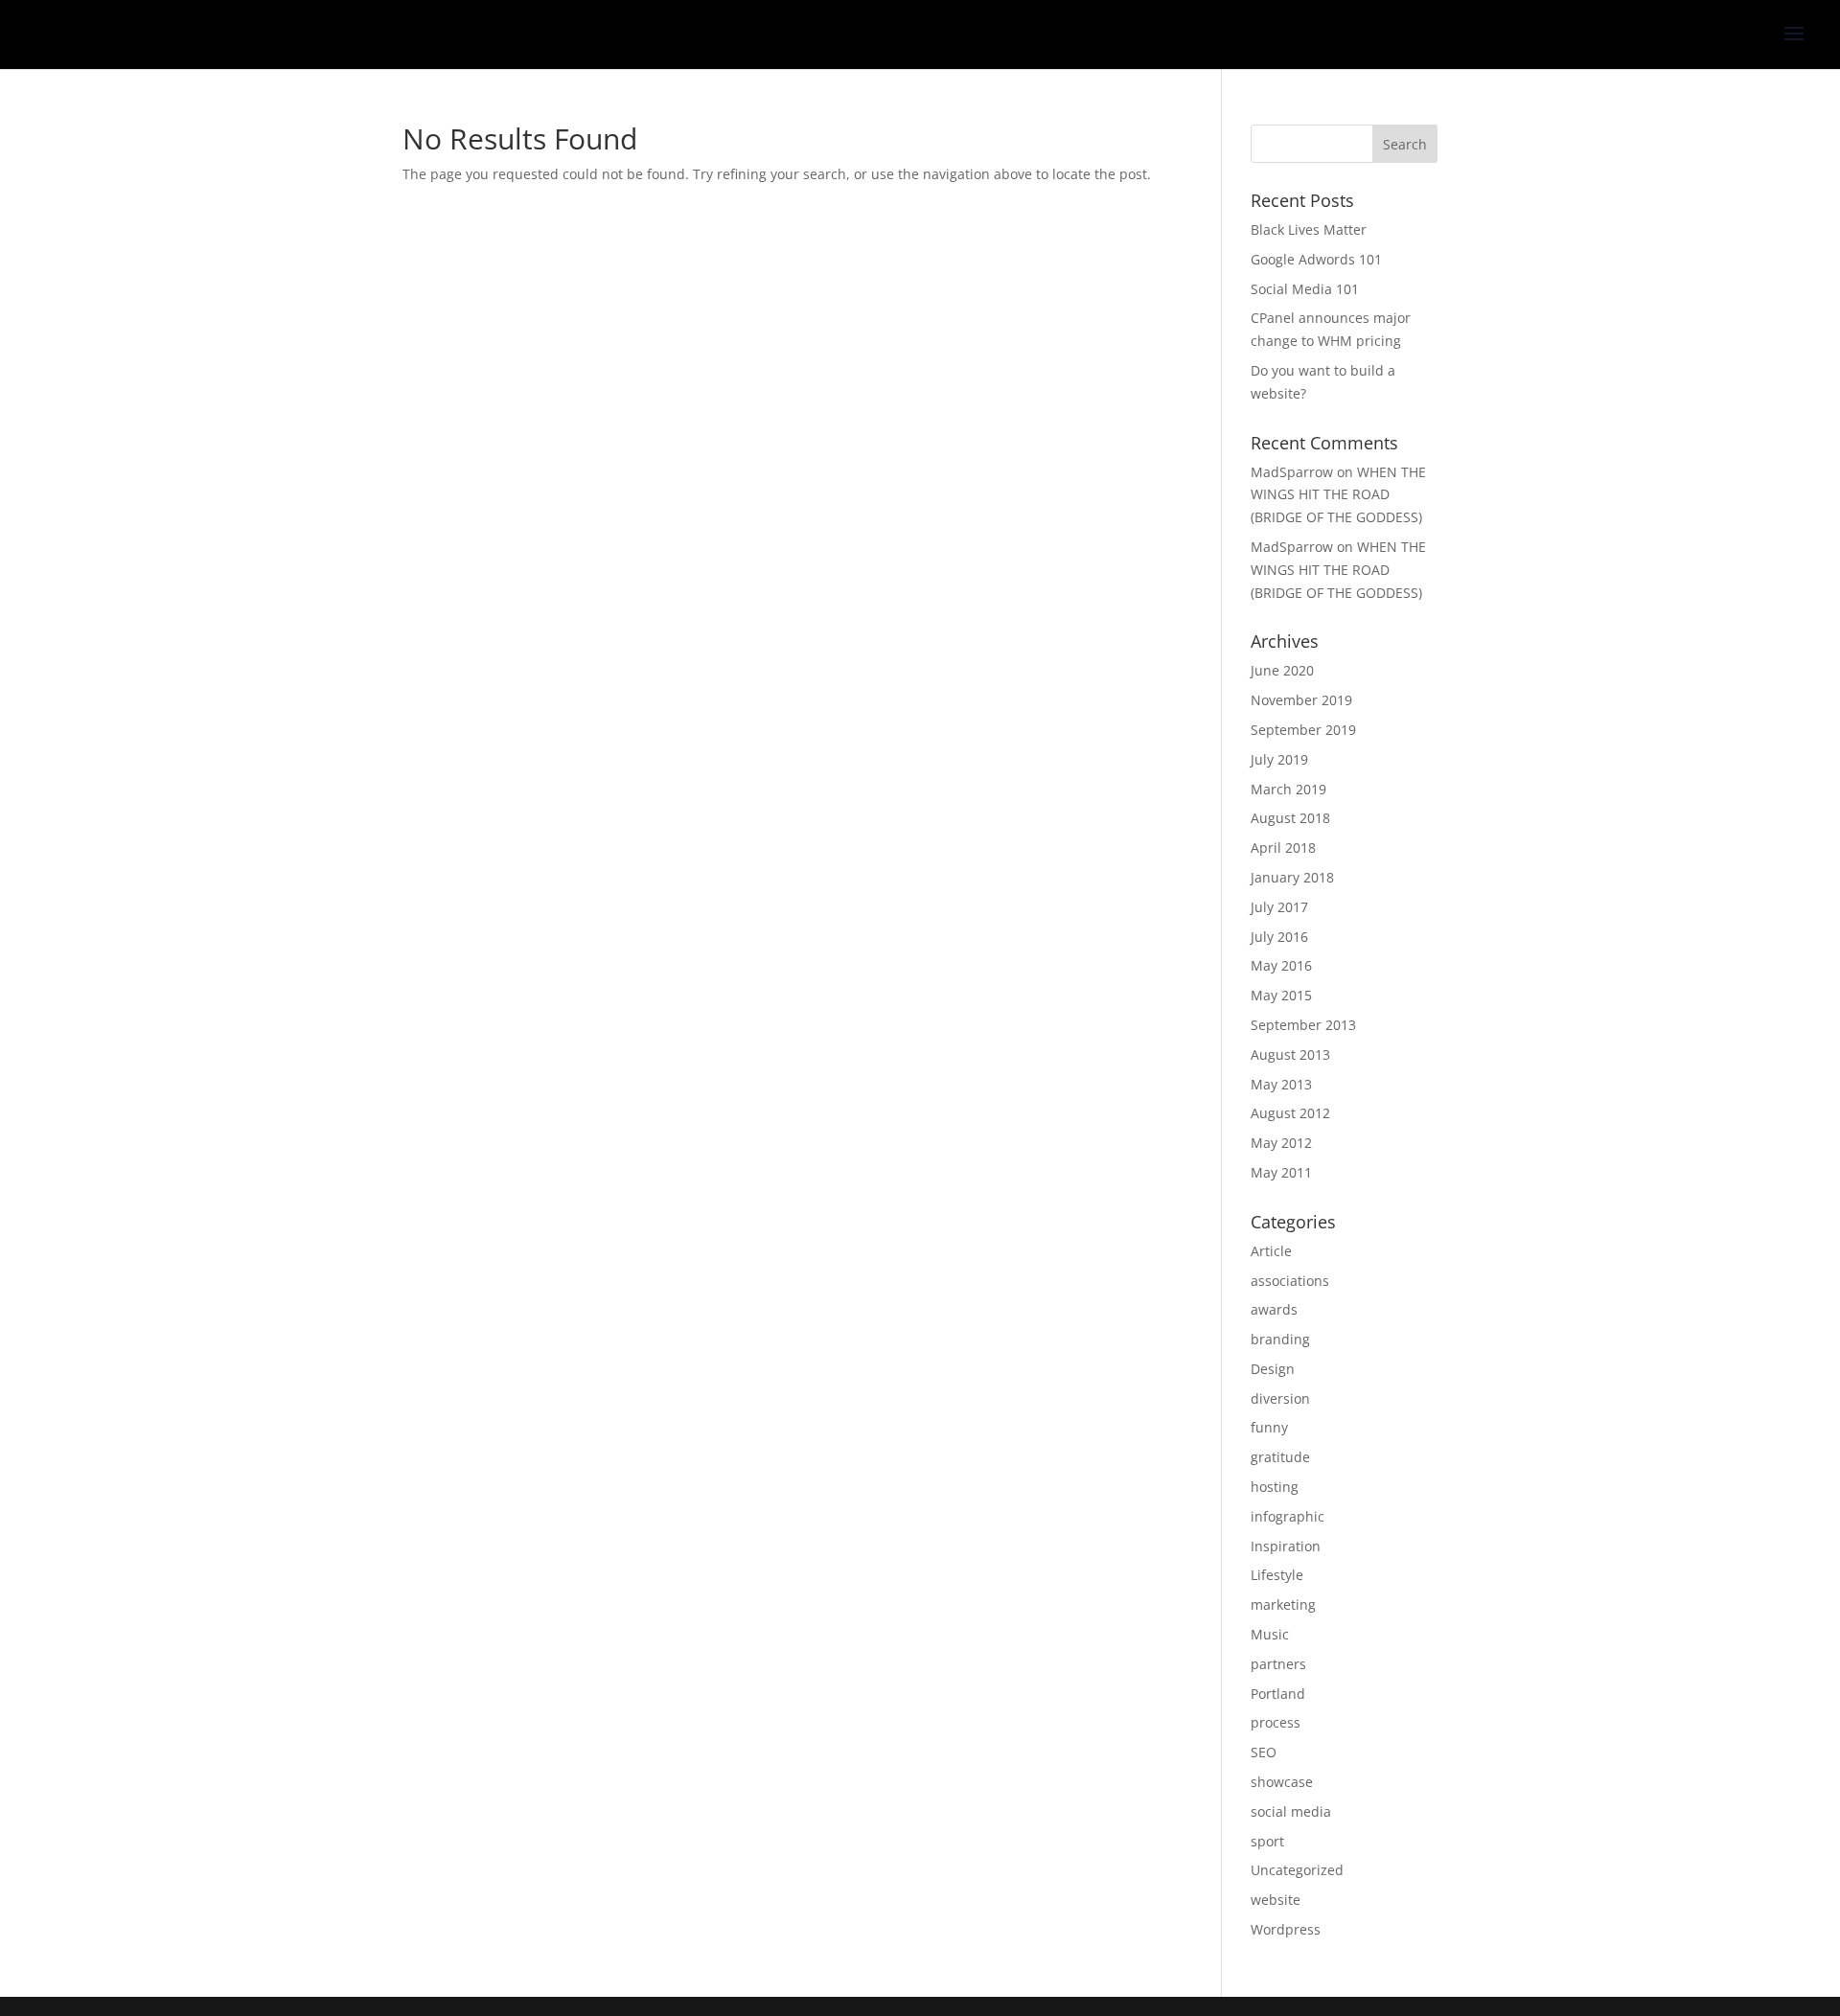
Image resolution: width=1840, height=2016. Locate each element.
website (1276, 1900)
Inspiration (1286, 1546)
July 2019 (1279, 759)
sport (1267, 1841)
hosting (1275, 1487)
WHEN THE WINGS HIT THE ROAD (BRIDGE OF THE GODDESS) (1338, 495)
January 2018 (1292, 877)
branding (1280, 1339)
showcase (1282, 1782)
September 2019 (1303, 730)
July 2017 (1279, 907)
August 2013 (1290, 1054)
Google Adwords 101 (1316, 259)
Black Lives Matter (1309, 229)
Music (1270, 1634)
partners (1278, 1664)
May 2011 (1281, 1172)
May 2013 (1281, 1084)
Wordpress (1286, 1929)
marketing (1283, 1604)
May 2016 (1281, 965)
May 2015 (1281, 995)
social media (1291, 1811)
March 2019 (1288, 789)
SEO (1264, 1752)
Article (1271, 1251)
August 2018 (1290, 818)
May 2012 (1281, 1143)
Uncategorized (1297, 1870)
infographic (1288, 1516)
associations (1290, 1281)
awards (1274, 1309)
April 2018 (1283, 848)
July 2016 (1279, 937)
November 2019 (1301, 700)
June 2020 (1282, 670)
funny (1269, 1427)
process (1276, 1722)
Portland (1278, 1694)
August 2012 (1290, 1113)
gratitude (1280, 1457)
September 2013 (1303, 1025)
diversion (1280, 1398)
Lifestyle (1277, 1575)
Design (1273, 1369)
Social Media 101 (1305, 289)
